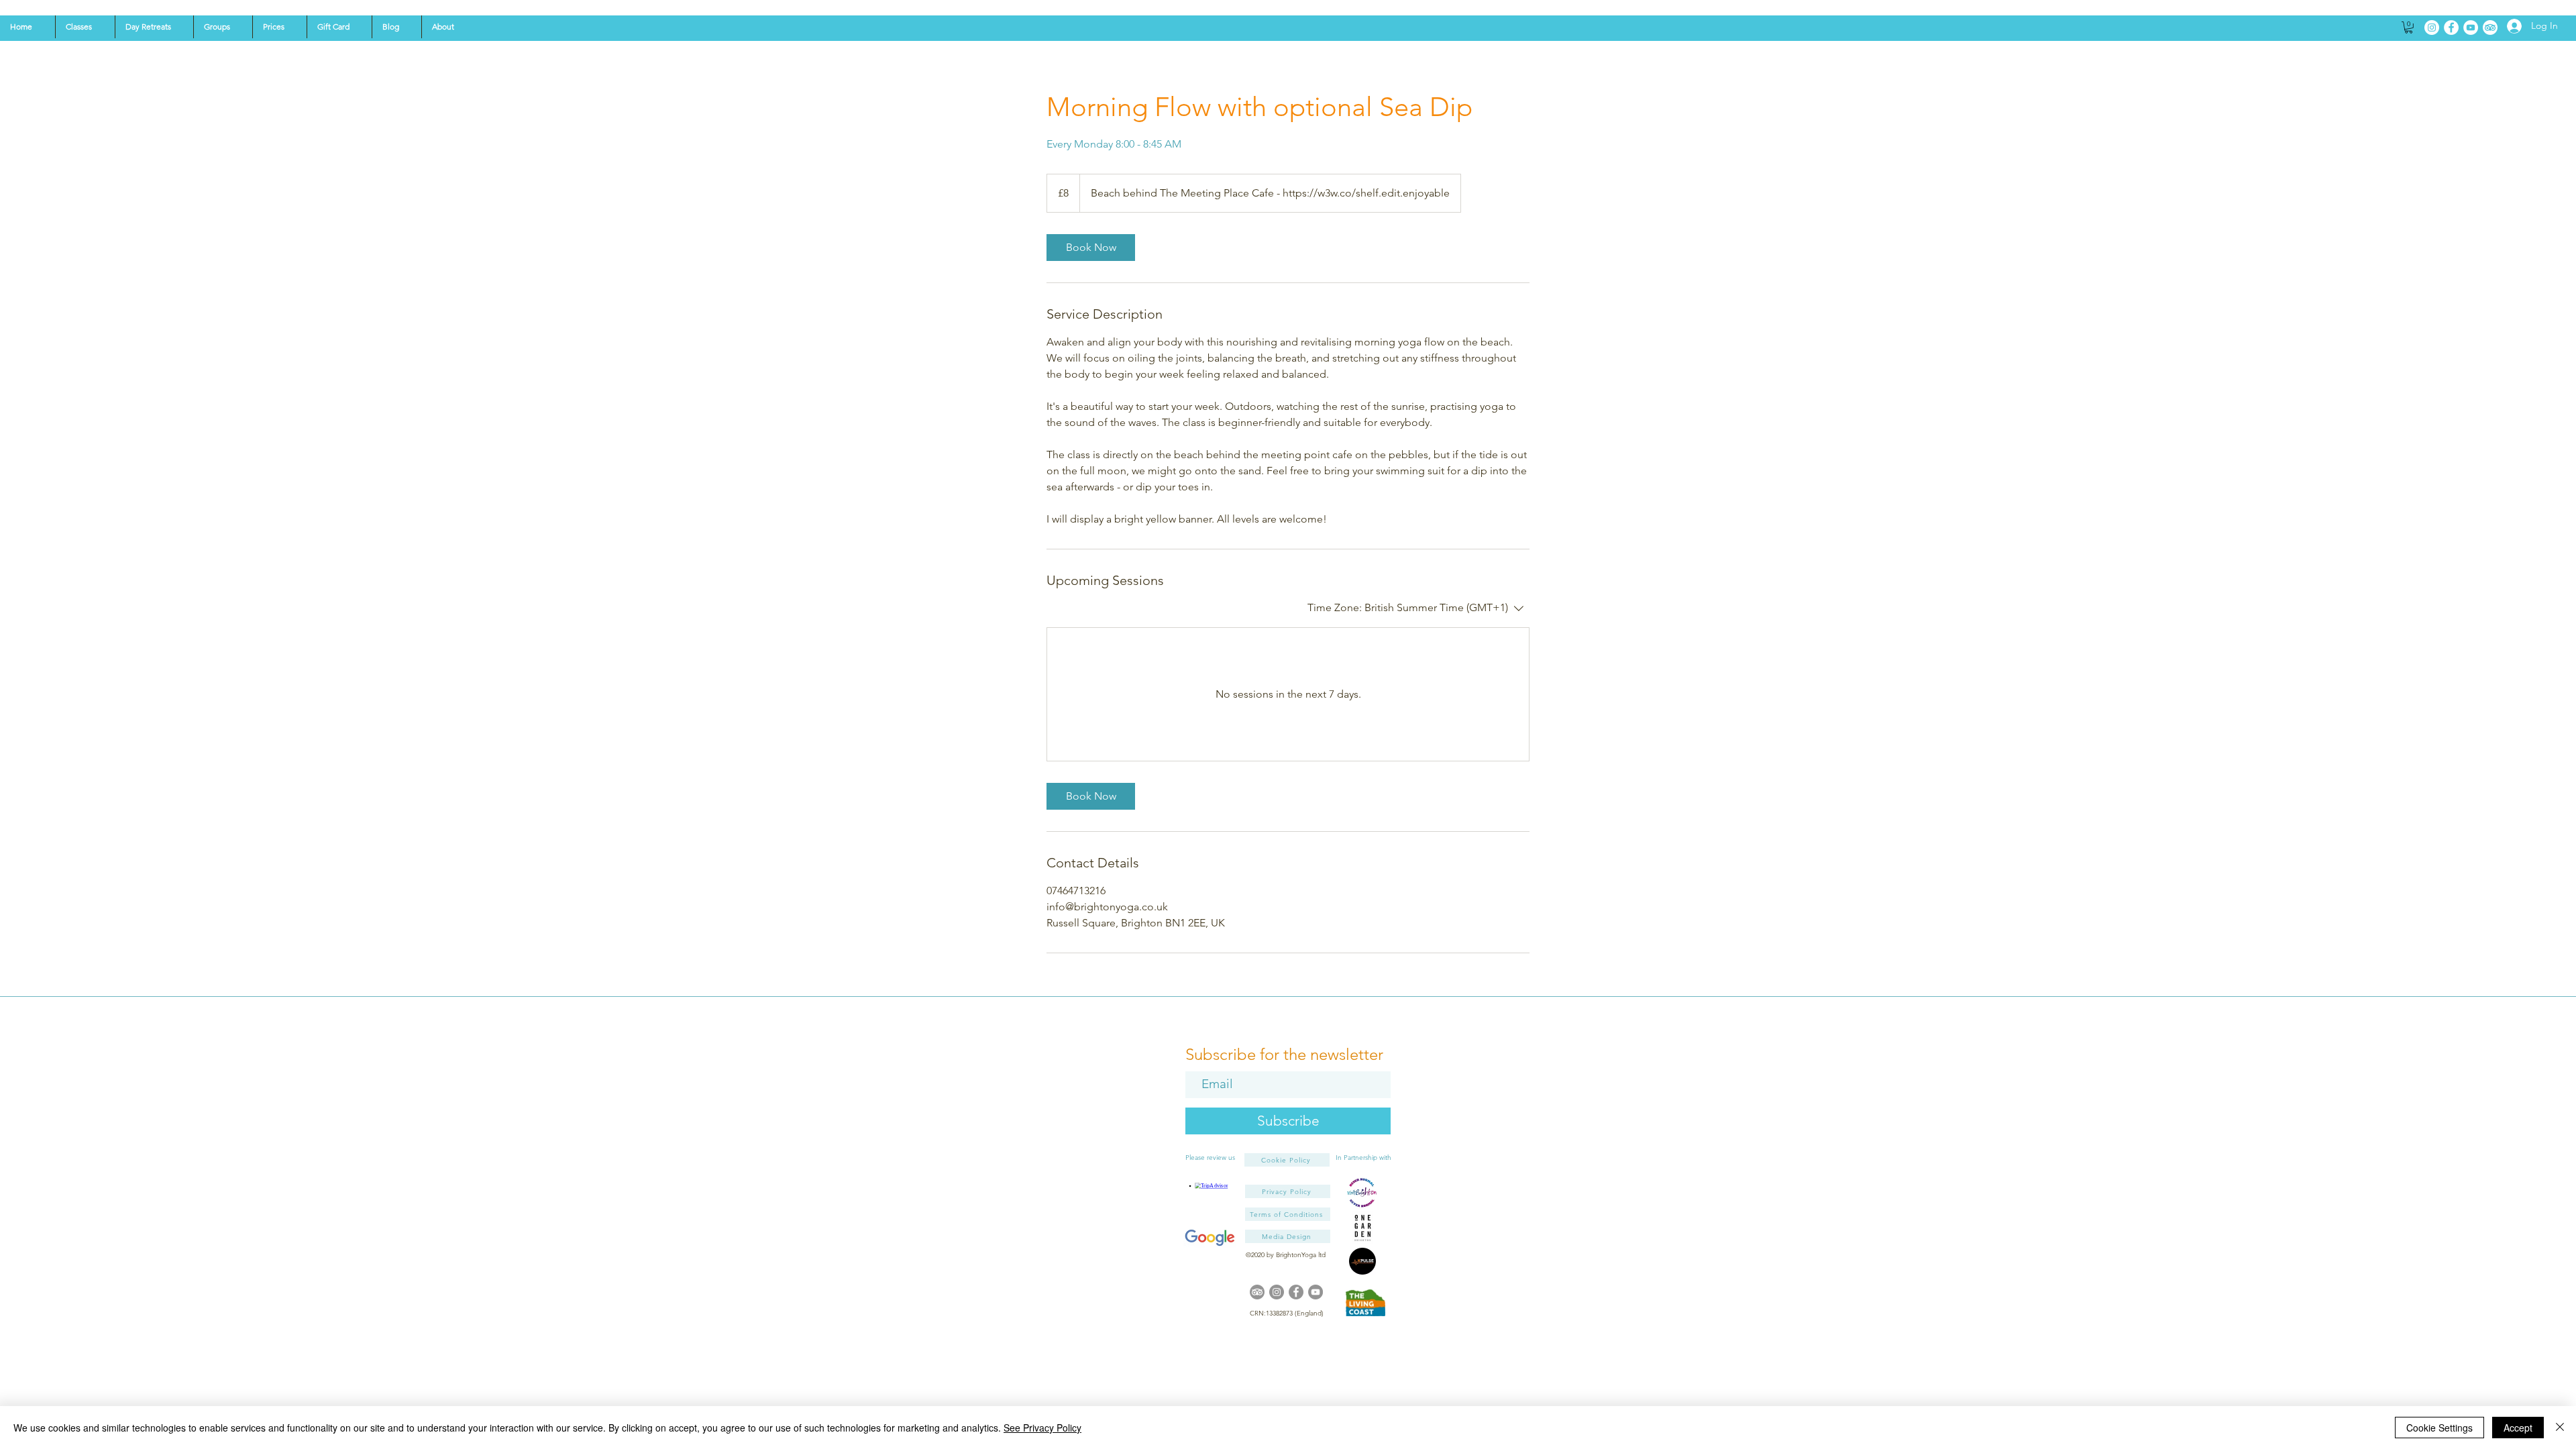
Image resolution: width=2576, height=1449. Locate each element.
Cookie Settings (2439, 1428)
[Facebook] (2451, 28)
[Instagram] (2432, 28)
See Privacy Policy (1042, 1428)
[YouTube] (2471, 28)
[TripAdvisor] (2490, 28)
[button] (85, 27)
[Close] (2560, 1428)
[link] (1091, 248)
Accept (2518, 1428)
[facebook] (1296, 1292)
